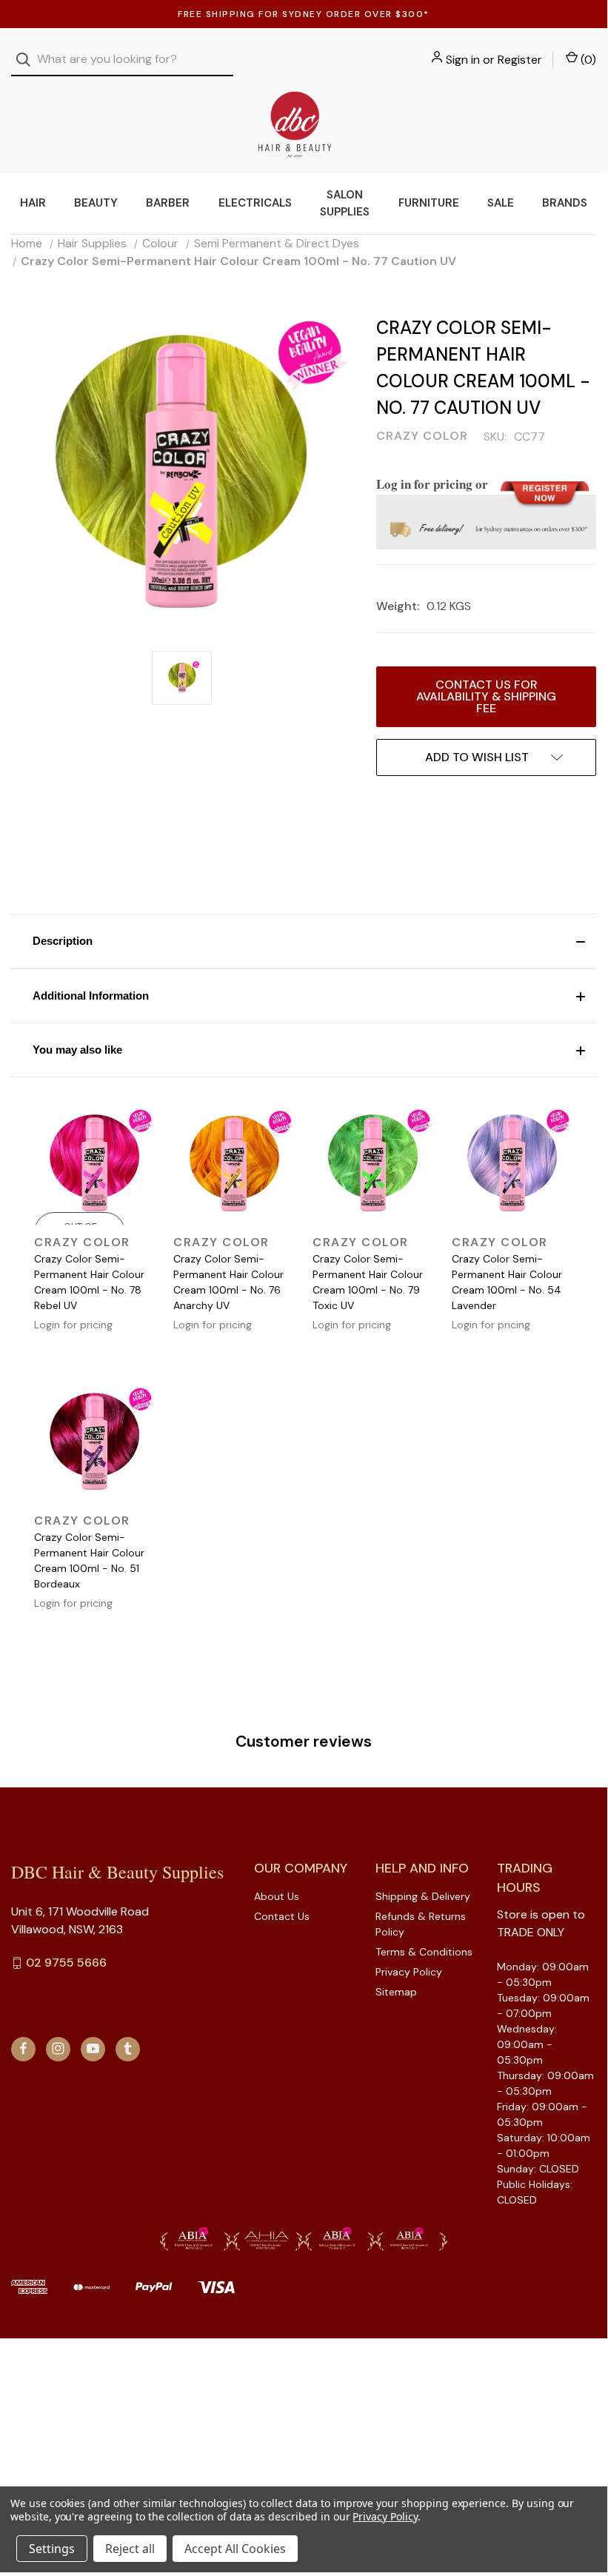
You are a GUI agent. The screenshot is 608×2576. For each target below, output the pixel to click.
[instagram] (58, 2048)
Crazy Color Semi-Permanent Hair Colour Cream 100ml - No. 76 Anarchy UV (228, 1282)
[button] (304, 941)
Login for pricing (73, 1325)
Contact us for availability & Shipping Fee (486, 696)
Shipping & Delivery (423, 1896)
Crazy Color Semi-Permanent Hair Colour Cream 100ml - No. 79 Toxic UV (368, 1282)
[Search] (28, 60)
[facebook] (23, 2048)
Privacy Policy (409, 1972)
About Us (277, 1896)
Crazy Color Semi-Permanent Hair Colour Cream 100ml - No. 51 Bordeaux (89, 1560)
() (587, 60)
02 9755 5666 (66, 1963)
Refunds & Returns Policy (421, 1924)
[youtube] (93, 2048)
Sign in (463, 60)
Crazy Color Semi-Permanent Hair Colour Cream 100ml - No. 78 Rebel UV (89, 1282)
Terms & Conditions (424, 1952)
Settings (52, 2549)
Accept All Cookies (235, 2549)
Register (520, 60)
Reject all (130, 2549)
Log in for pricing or (432, 484)
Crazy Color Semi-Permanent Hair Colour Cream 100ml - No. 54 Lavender (507, 1282)
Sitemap (396, 1992)
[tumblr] (128, 2048)
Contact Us (282, 1916)
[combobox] (122, 60)
